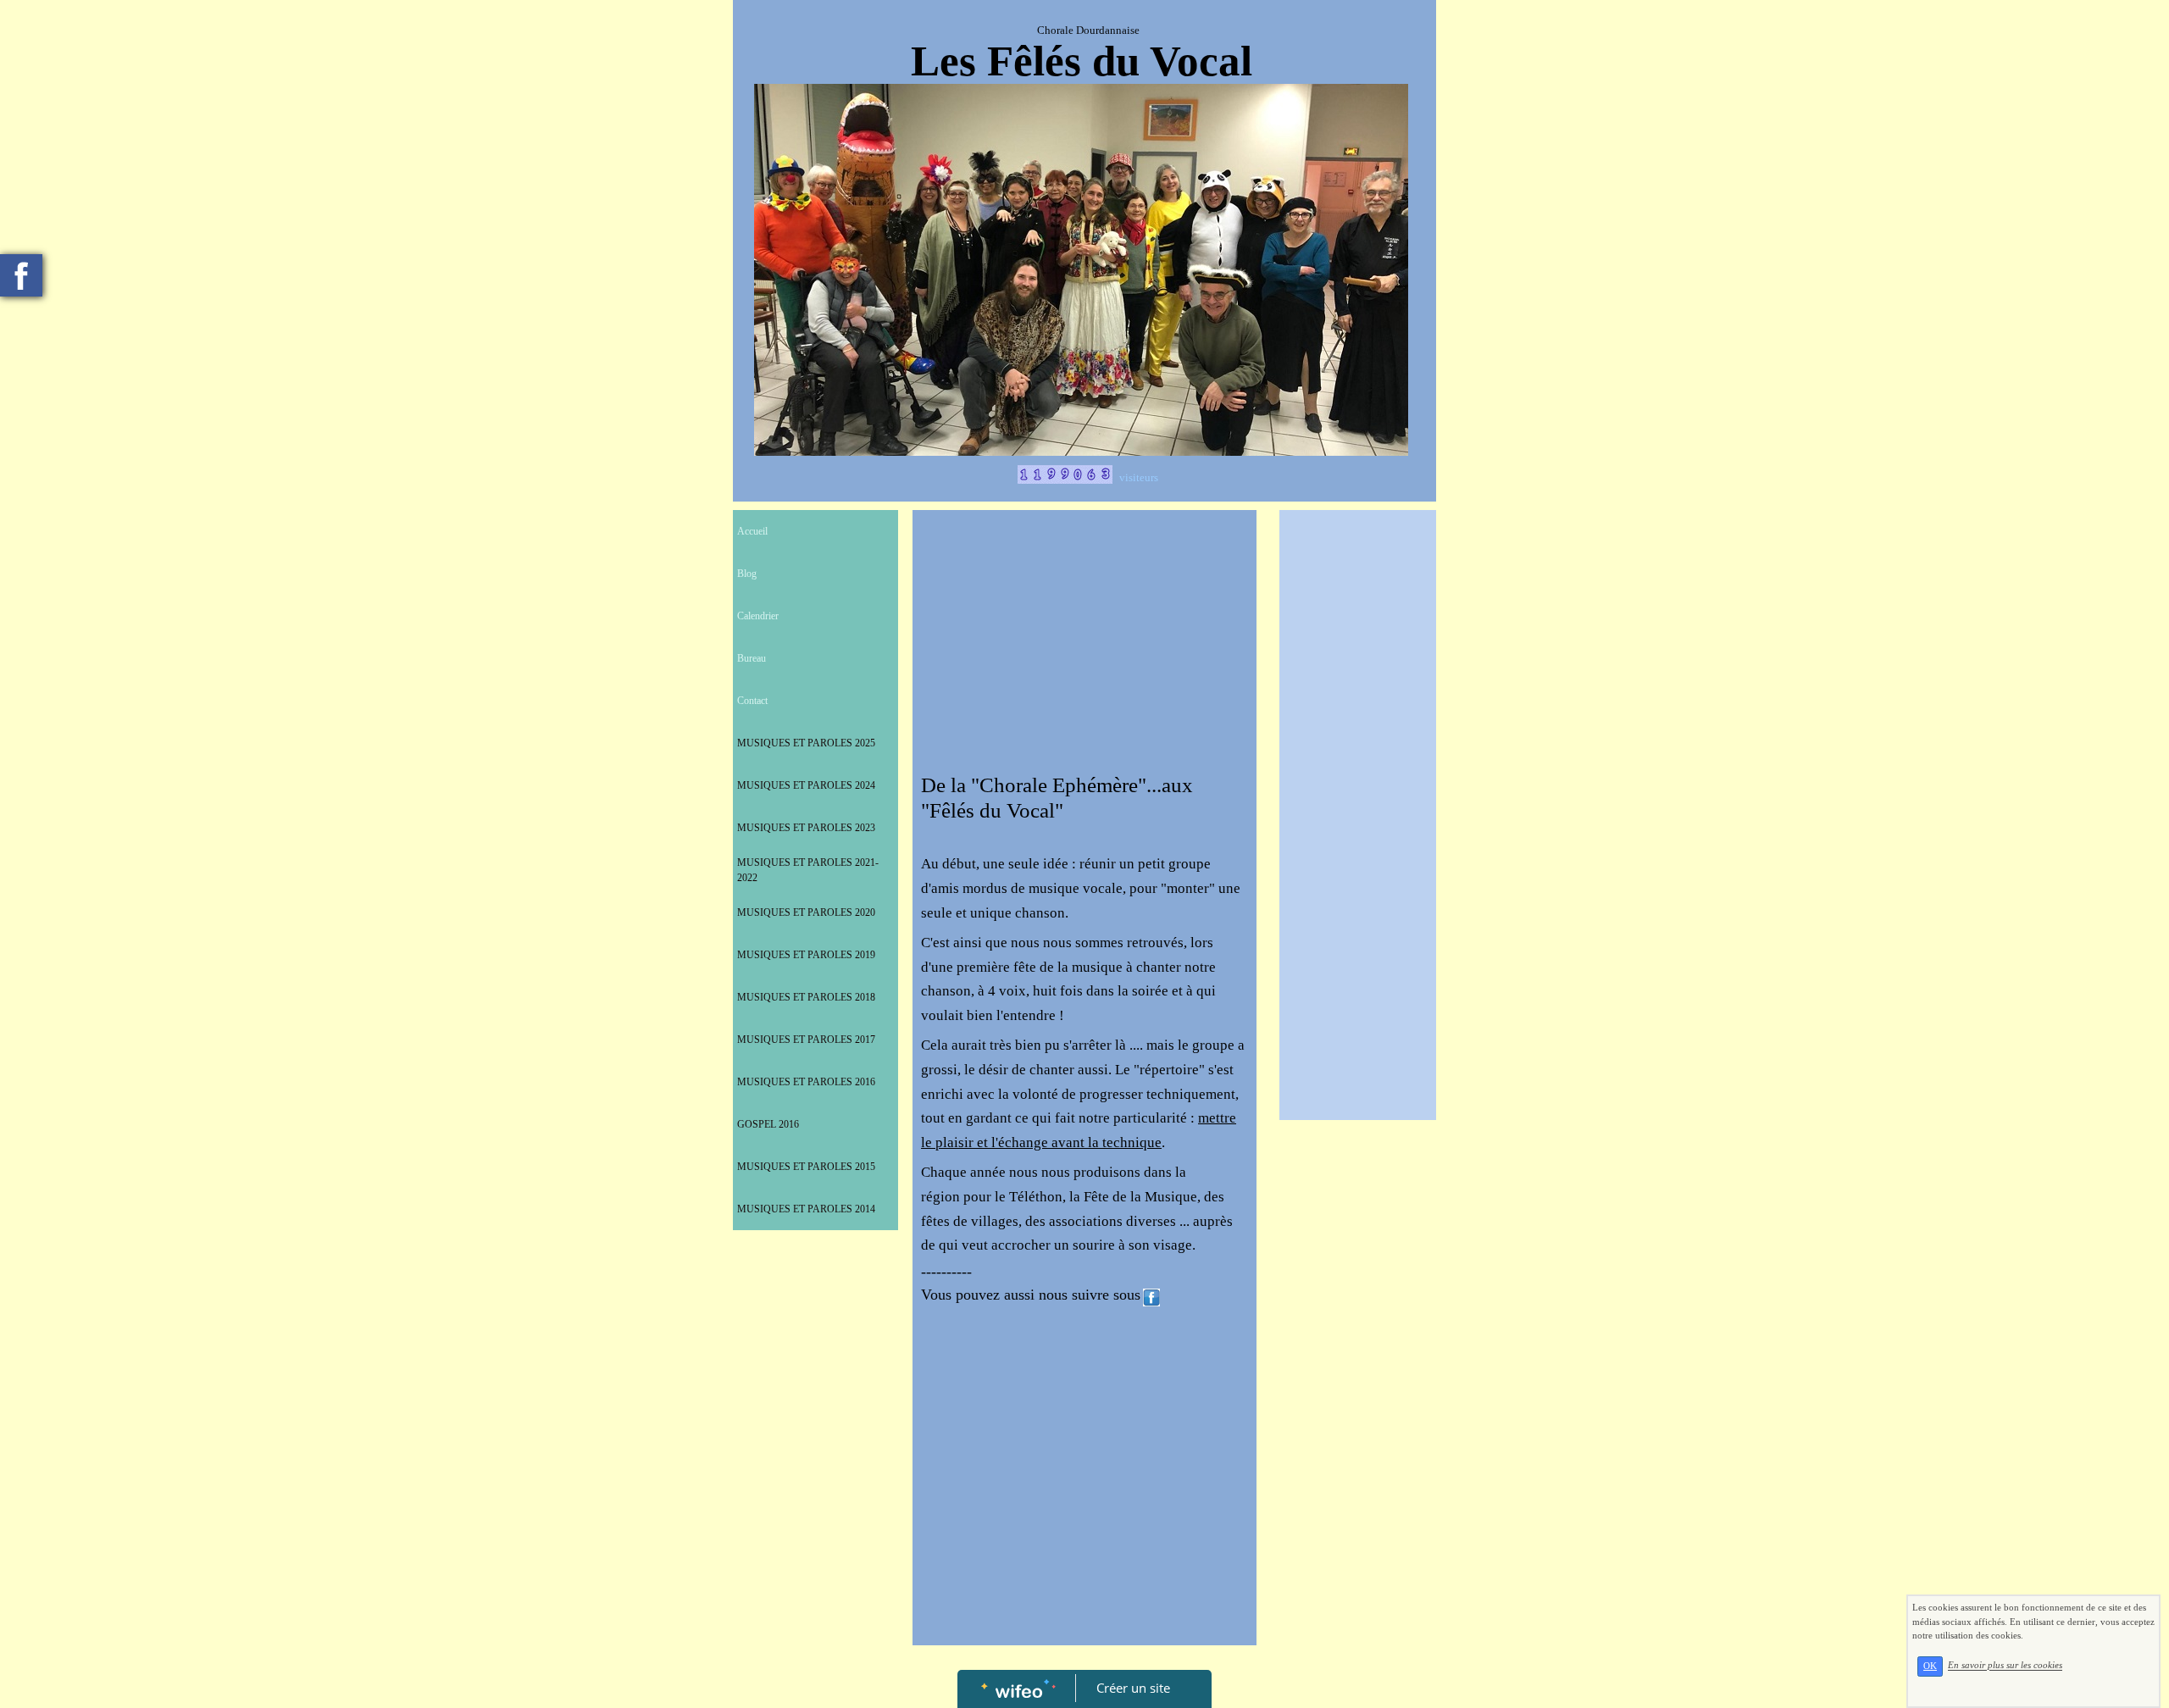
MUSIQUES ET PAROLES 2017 (806, 1040)
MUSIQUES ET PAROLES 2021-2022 (808, 870)
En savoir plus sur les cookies (2005, 1666)
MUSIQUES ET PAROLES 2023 (806, 828)
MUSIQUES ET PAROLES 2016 (806, 1082)
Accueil (752, 531)
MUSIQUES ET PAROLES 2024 (806, 785)
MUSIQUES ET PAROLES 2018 (806, 997)
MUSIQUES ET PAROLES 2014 (806, 1209)
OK (1930, 1666)
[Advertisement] (1084, 646)
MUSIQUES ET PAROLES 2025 (806, 743)
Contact (752, 701)
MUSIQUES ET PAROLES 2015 (806, 1167)
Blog (747, 574)
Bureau (752, 658)
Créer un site (1133, 1688)
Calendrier (758, 616)
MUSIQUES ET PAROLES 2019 (806, 955)
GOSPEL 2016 (768, 1124)
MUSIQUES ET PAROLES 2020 (806, 912)
